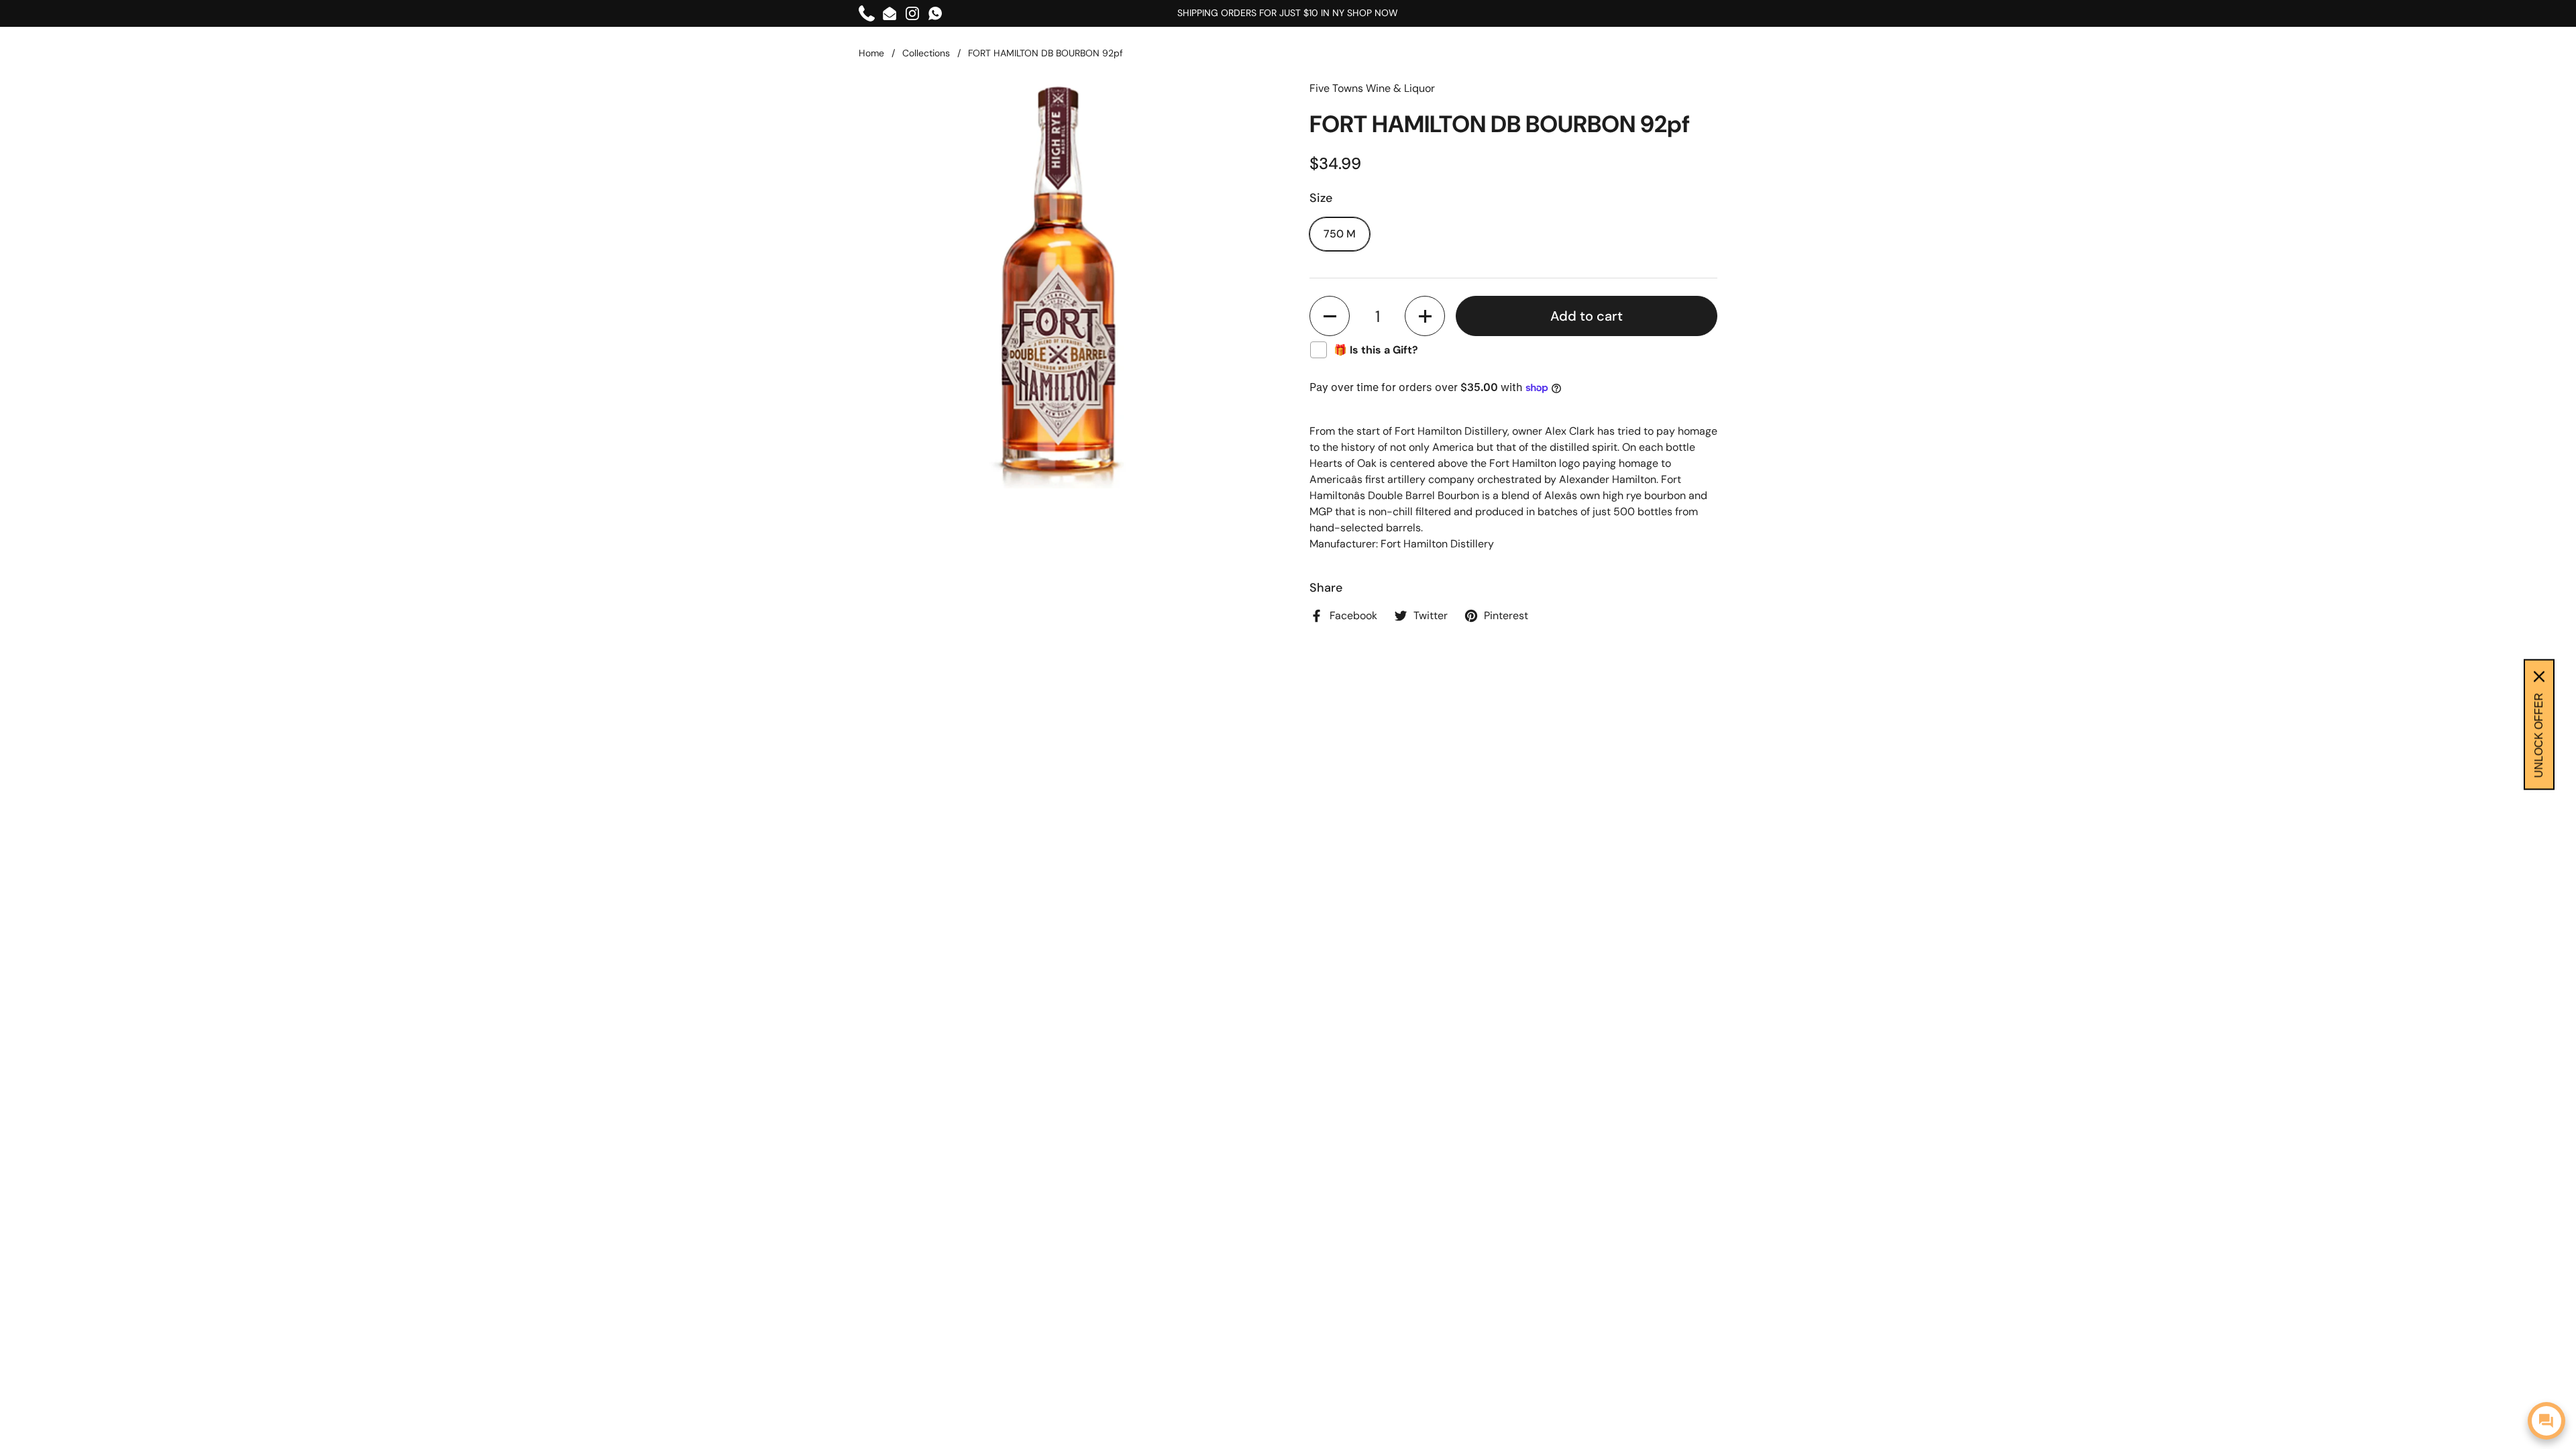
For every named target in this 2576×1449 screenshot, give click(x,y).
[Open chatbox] (2546, 1421)
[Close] (2539, 677)
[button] (1330, 316)
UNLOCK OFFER (2539, 736)
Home (871, 53)
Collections (926, 53)
